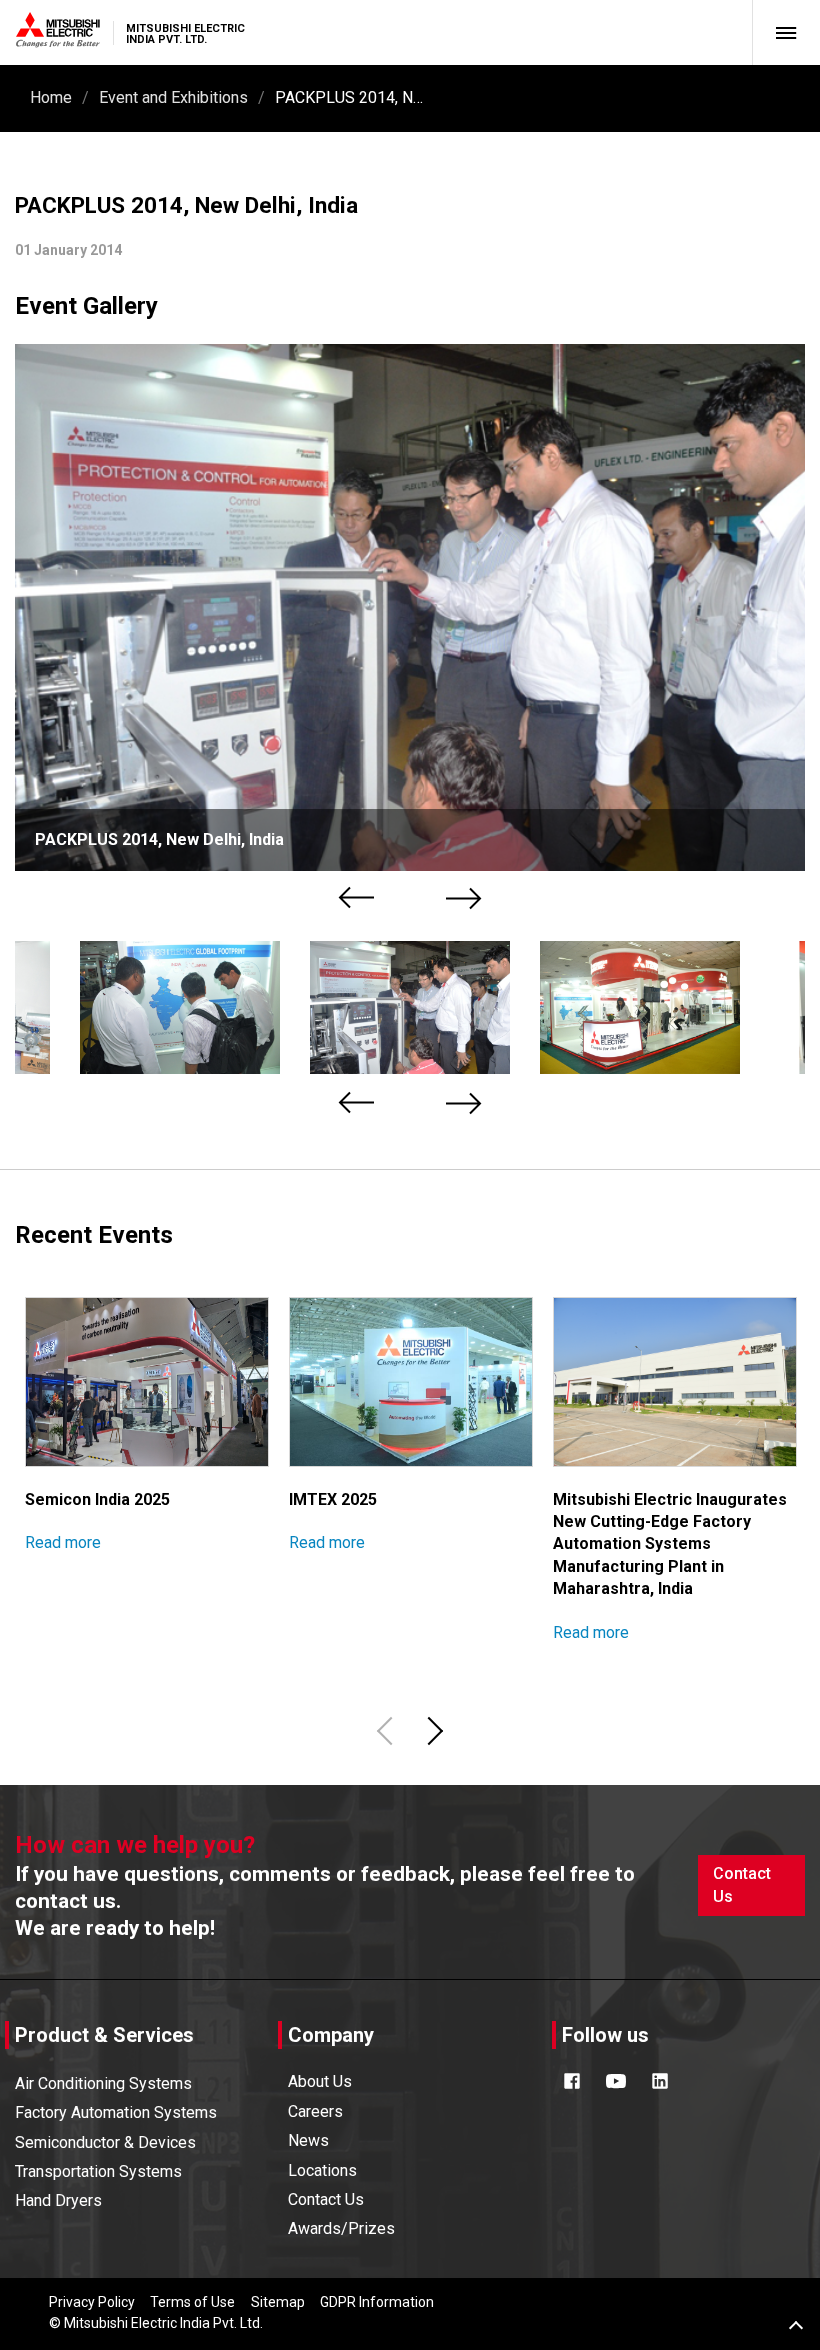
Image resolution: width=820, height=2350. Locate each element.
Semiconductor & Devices (105, 2142)
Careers (315, 2111)
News (308, 2140)
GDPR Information (377, 2302)
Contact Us (742, 1884)
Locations (322, 2170)
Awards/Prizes (341, 2228)
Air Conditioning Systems (103, 2083)
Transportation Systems (98, 2171)
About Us (320, 2081)
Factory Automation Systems (116, 2112)
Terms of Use (192, 2302)
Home (51, 97)
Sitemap (278, 2302)
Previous (359, 897)
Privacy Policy (92, 2302)
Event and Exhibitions (173, 97)
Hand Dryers (58, 2200)
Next (464, 897)
